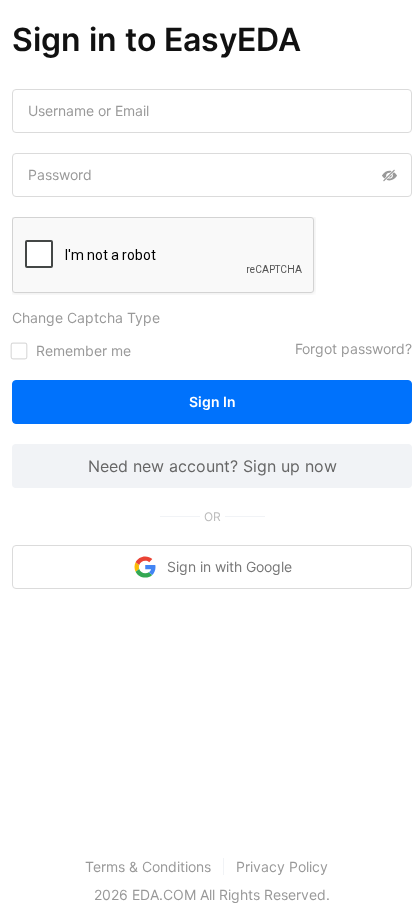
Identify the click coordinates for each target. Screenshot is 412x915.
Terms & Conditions (148, 866)
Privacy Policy (282, 866)
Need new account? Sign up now (212, 466)
